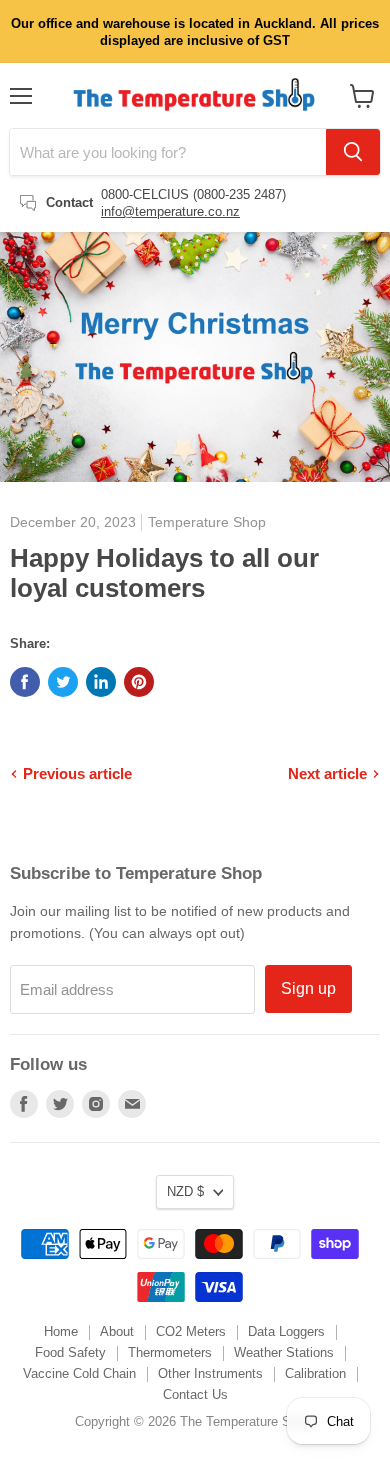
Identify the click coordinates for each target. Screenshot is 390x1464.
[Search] (353, 152)
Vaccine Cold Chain (79, 1373)
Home (61, 1331)
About (117, 1331)
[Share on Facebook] (25, 682)
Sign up (308, 988)
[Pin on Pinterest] (139, 682)
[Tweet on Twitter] (63, 682)
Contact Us (195, 1394)
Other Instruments (210, 1373)
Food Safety (70, 1352)
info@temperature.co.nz (170, 211)
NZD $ (185, 1191)
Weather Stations (284, 1352)
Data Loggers (286, 1331)
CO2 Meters (191, 1331)
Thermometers (170, 1352)
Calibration (315, 1373)
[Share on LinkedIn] (101, 682)
